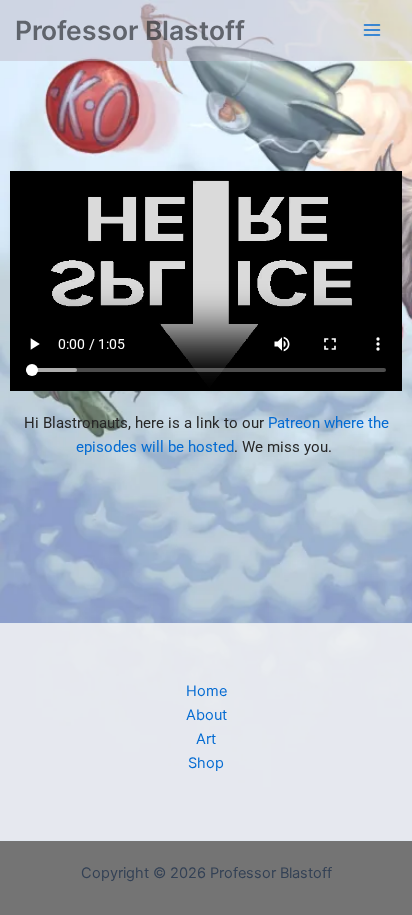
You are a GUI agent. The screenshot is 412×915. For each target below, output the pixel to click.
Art (206, 739)
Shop (206, 763)
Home (206, 691)
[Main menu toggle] (372, 30)
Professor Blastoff (130, 30)
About (206, 715)
